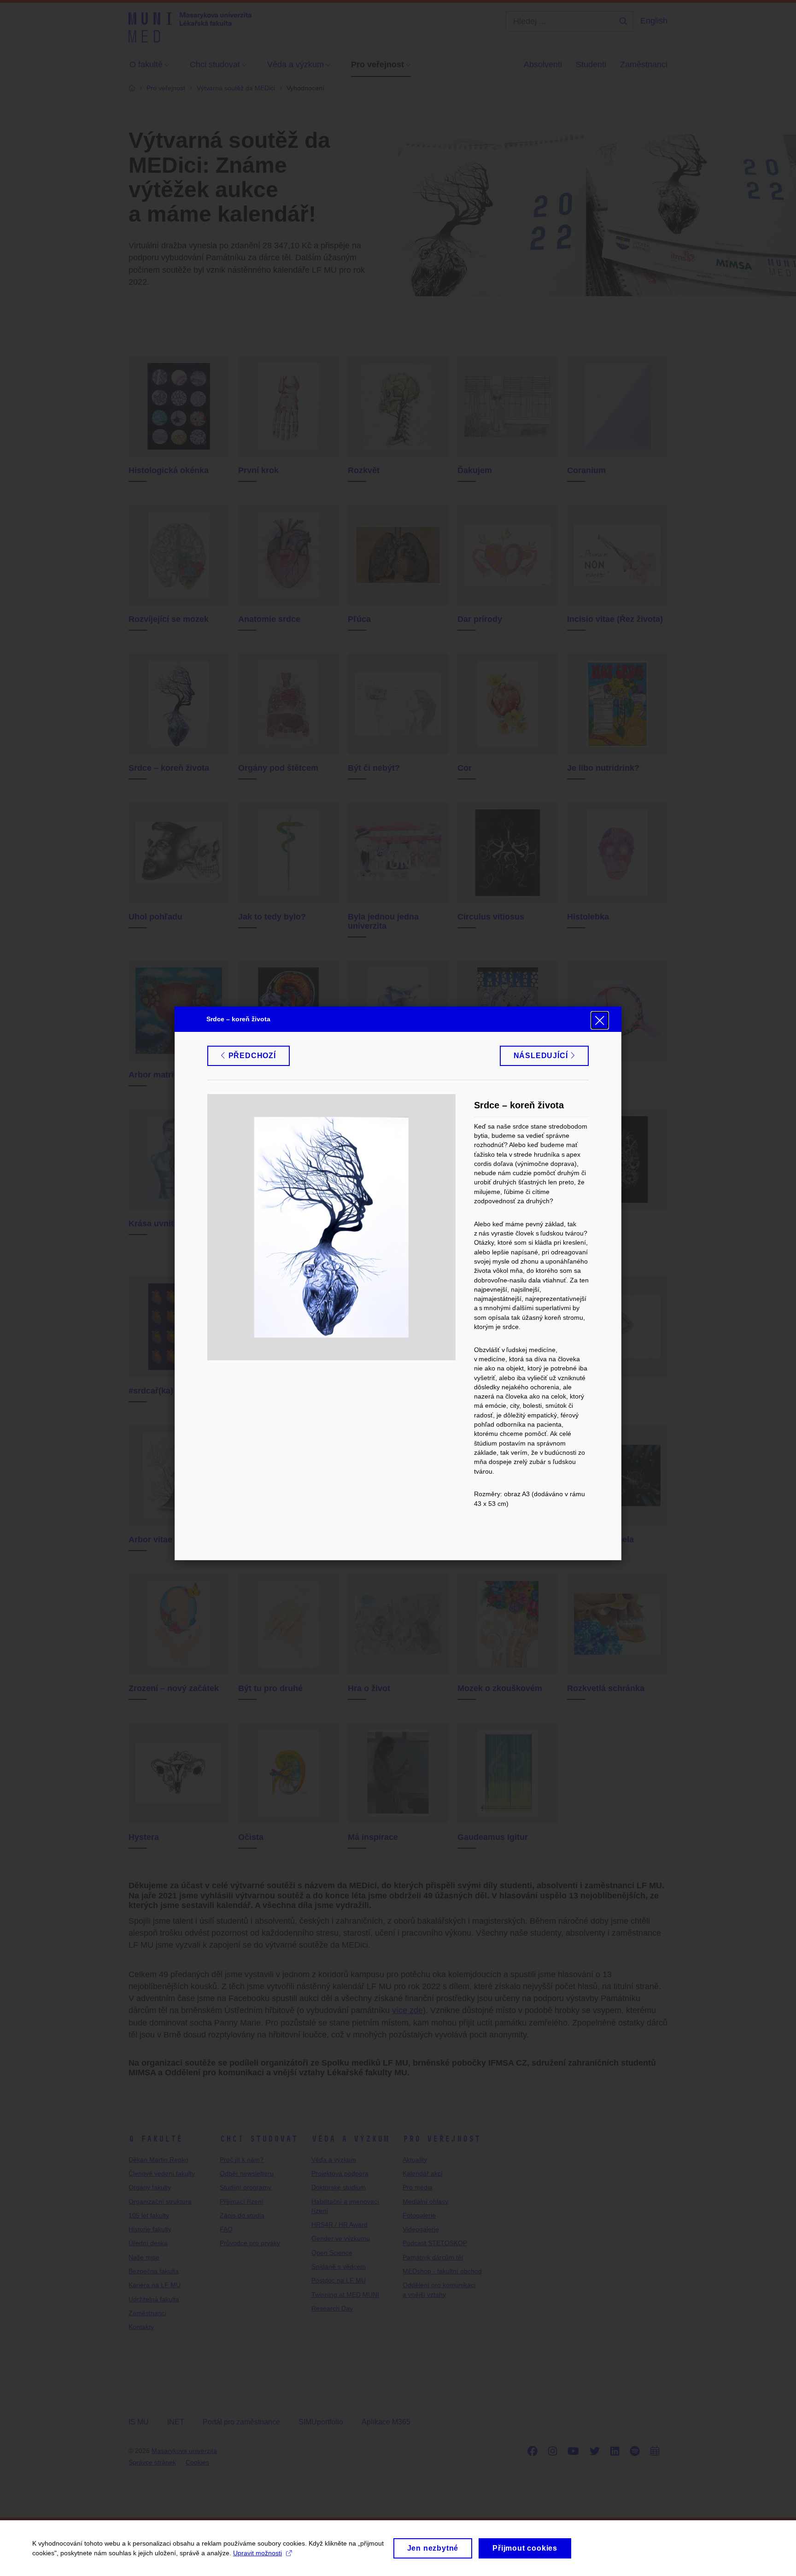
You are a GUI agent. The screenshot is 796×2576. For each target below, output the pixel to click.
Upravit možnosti (258, 2553)
